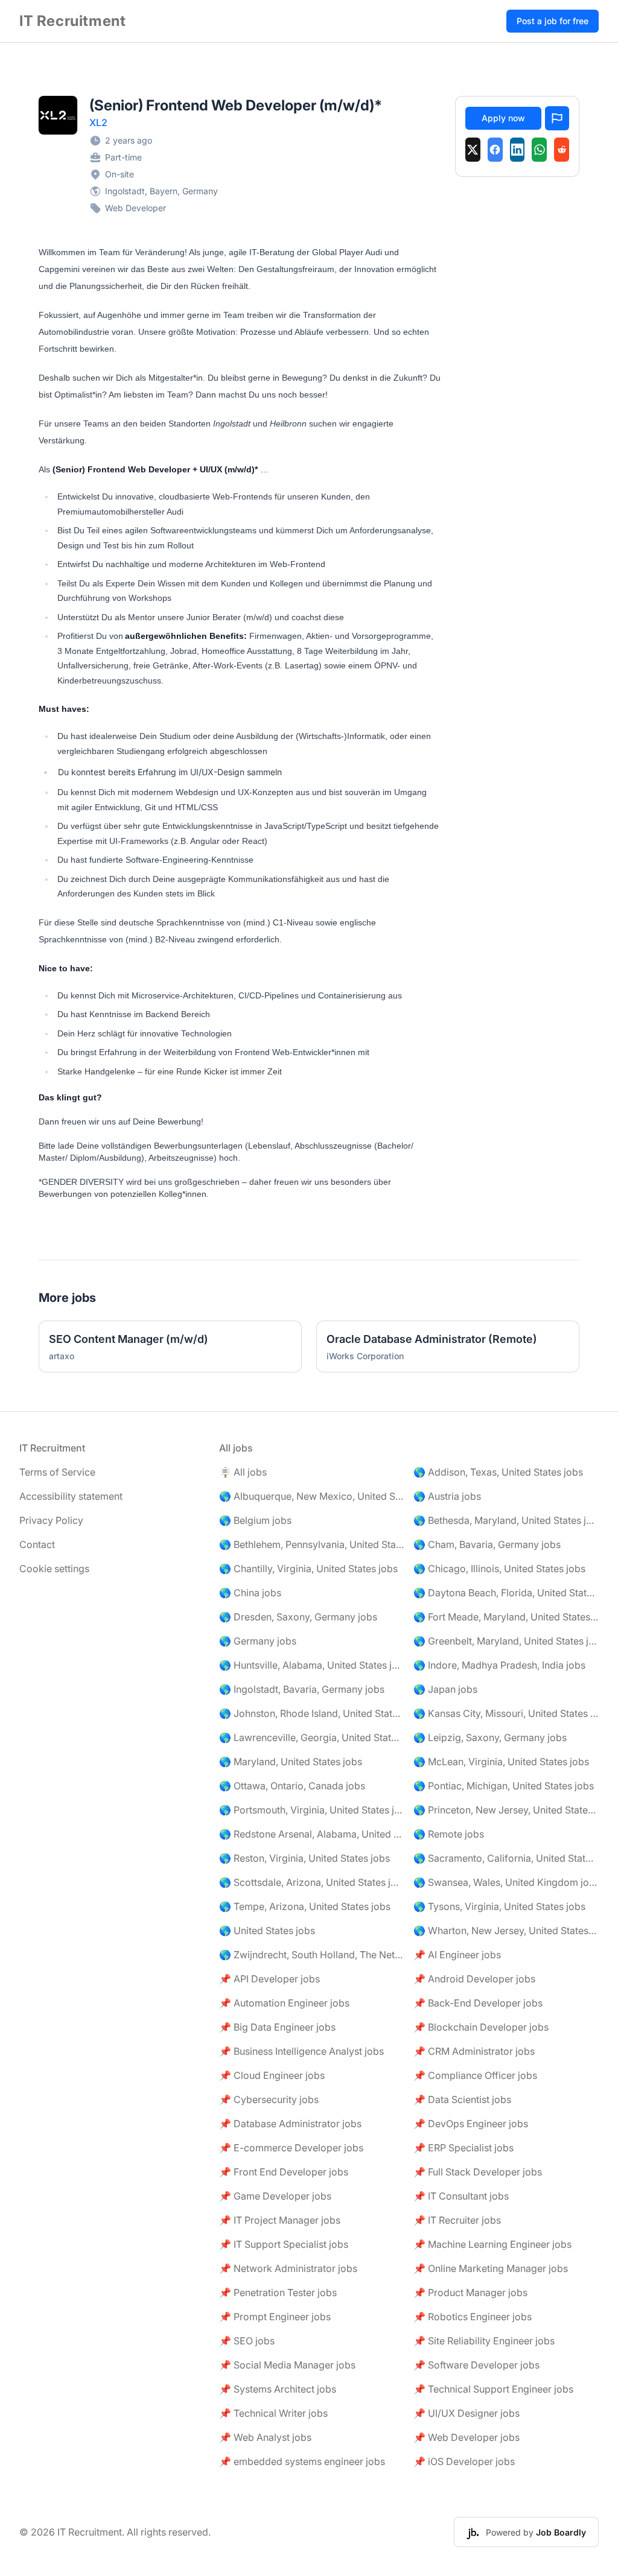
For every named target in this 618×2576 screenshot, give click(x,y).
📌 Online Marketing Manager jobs (491, 2268)
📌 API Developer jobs (269, 1979)
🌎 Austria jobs (447, 1496)
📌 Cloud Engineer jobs (272, 2075)
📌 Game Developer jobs (275, 2196)
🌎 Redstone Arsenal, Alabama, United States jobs (312, 1834)
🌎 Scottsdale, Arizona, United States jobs (312, 1882)
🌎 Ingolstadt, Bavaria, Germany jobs (302, 1689)
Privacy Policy (51, 1520)
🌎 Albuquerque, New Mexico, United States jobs (312, 1496)
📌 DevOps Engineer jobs (471, 2124)
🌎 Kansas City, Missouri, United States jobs (506, 1713)
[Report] (557, 118)
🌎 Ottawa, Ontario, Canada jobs (292, 1786)
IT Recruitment (72, 21)
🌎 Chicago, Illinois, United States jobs (499, 1569)
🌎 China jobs (250, 1593)
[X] (473, 150)
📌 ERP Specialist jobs (463, 2148)
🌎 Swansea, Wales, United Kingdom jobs (506, 1882)
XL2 (98, 122)
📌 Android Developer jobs (474, 1979)
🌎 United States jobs (267, 1930)
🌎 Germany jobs (258, 1641)
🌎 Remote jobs (449, 1834)
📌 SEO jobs (247, 2341)
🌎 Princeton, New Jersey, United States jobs (506, 1810)
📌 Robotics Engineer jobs (473, 2317)
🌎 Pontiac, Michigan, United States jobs (504, 1786)
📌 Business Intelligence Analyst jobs (301, 2051)
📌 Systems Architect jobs (278, 2389)
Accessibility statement (71, 1496)
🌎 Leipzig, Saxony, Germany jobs (490, 1737)
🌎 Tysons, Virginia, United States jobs (499, 1906)
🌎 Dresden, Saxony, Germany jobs (298, 1617)
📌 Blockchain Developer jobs (481, 2027)
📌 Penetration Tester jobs (278, 2292)
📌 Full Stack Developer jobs (478, 2172)
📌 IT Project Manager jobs (280, 2220)
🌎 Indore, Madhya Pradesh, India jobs (499, 1665)
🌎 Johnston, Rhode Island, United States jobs (312, 1713)
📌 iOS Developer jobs (464, 2461)
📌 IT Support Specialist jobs (284, 2244)
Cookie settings (54, 1569)
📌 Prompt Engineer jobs (275, 2317)
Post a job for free (553, 21)
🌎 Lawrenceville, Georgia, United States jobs (312, 1737)
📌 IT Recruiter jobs (457, 2220)
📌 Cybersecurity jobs (269, 2099)
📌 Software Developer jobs (476, 2365)
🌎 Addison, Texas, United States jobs (498, 1472)
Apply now (503, 118)
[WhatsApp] (539, 150)
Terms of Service (57, 1472)
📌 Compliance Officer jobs (475, 2075)
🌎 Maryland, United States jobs (291, 1762)
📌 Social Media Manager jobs (287, 2365)
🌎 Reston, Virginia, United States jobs (304, 1858)
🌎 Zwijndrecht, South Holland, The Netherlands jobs (312, 1955)
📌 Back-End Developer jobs (478, 2003)
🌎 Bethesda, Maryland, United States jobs (506, 1520)
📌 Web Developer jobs (467, 2437)
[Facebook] (495, 150)
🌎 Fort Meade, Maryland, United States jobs (506, 1617)
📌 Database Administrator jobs (290, 2124)
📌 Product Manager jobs (470, 2292)
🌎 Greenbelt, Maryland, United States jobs (506, 1641)
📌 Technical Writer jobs (273, 2413)
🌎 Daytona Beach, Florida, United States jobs (506, 1593)
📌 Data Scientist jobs (462, 2099)
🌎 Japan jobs (445, 1689)
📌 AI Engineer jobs (457, 1955)
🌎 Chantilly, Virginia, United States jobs (308, 1569)
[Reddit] (562, 150)
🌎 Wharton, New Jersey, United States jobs (506, 1930)
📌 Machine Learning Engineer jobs (492, 2244)
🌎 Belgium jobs (255, 1520)
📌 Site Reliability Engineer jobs (484, 2341)
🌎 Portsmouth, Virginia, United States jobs (312, 1810)
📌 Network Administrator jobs (288, 2268)
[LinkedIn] (518, 150)
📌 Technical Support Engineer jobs (493, 2389)
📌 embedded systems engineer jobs (302, 2461)
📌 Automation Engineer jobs (284, 2003)
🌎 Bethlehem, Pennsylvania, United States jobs (312, 1544)
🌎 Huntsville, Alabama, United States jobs (312, 1665)
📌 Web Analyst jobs (265, 2437)
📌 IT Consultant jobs (461, 2196)
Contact (37, 1544)
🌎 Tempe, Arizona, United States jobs (305, 1906)
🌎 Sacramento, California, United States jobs (506, 1858)
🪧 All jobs (243, 1472)
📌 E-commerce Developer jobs (291, 2148)
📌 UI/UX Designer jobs (467, 2413)
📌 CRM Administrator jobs (474, 2051)
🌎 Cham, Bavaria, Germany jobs (487, 1544)
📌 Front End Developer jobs (284, 2172)
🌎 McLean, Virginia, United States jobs (501, 1762)
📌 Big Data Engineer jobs (277, 2027)
